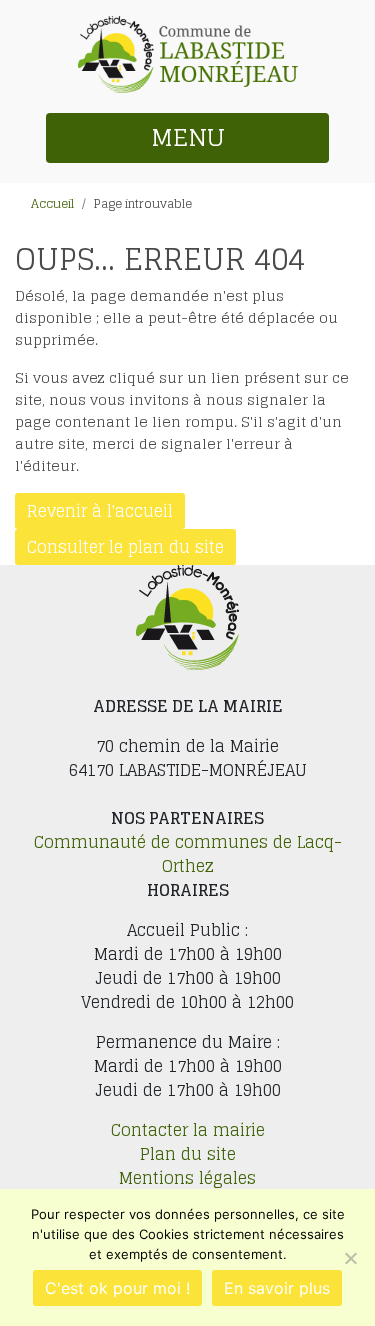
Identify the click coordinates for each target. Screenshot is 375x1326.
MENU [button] (188, 137)
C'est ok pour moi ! (117, 1288)
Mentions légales (187, 1178)
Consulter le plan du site (125, 547)
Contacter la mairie (188, 1130)
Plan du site (188, 1154)
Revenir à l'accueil (100, 511)
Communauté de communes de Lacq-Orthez (188, 854)
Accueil (52, 203)
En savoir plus (277, 1288)
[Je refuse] (350, 1258)
